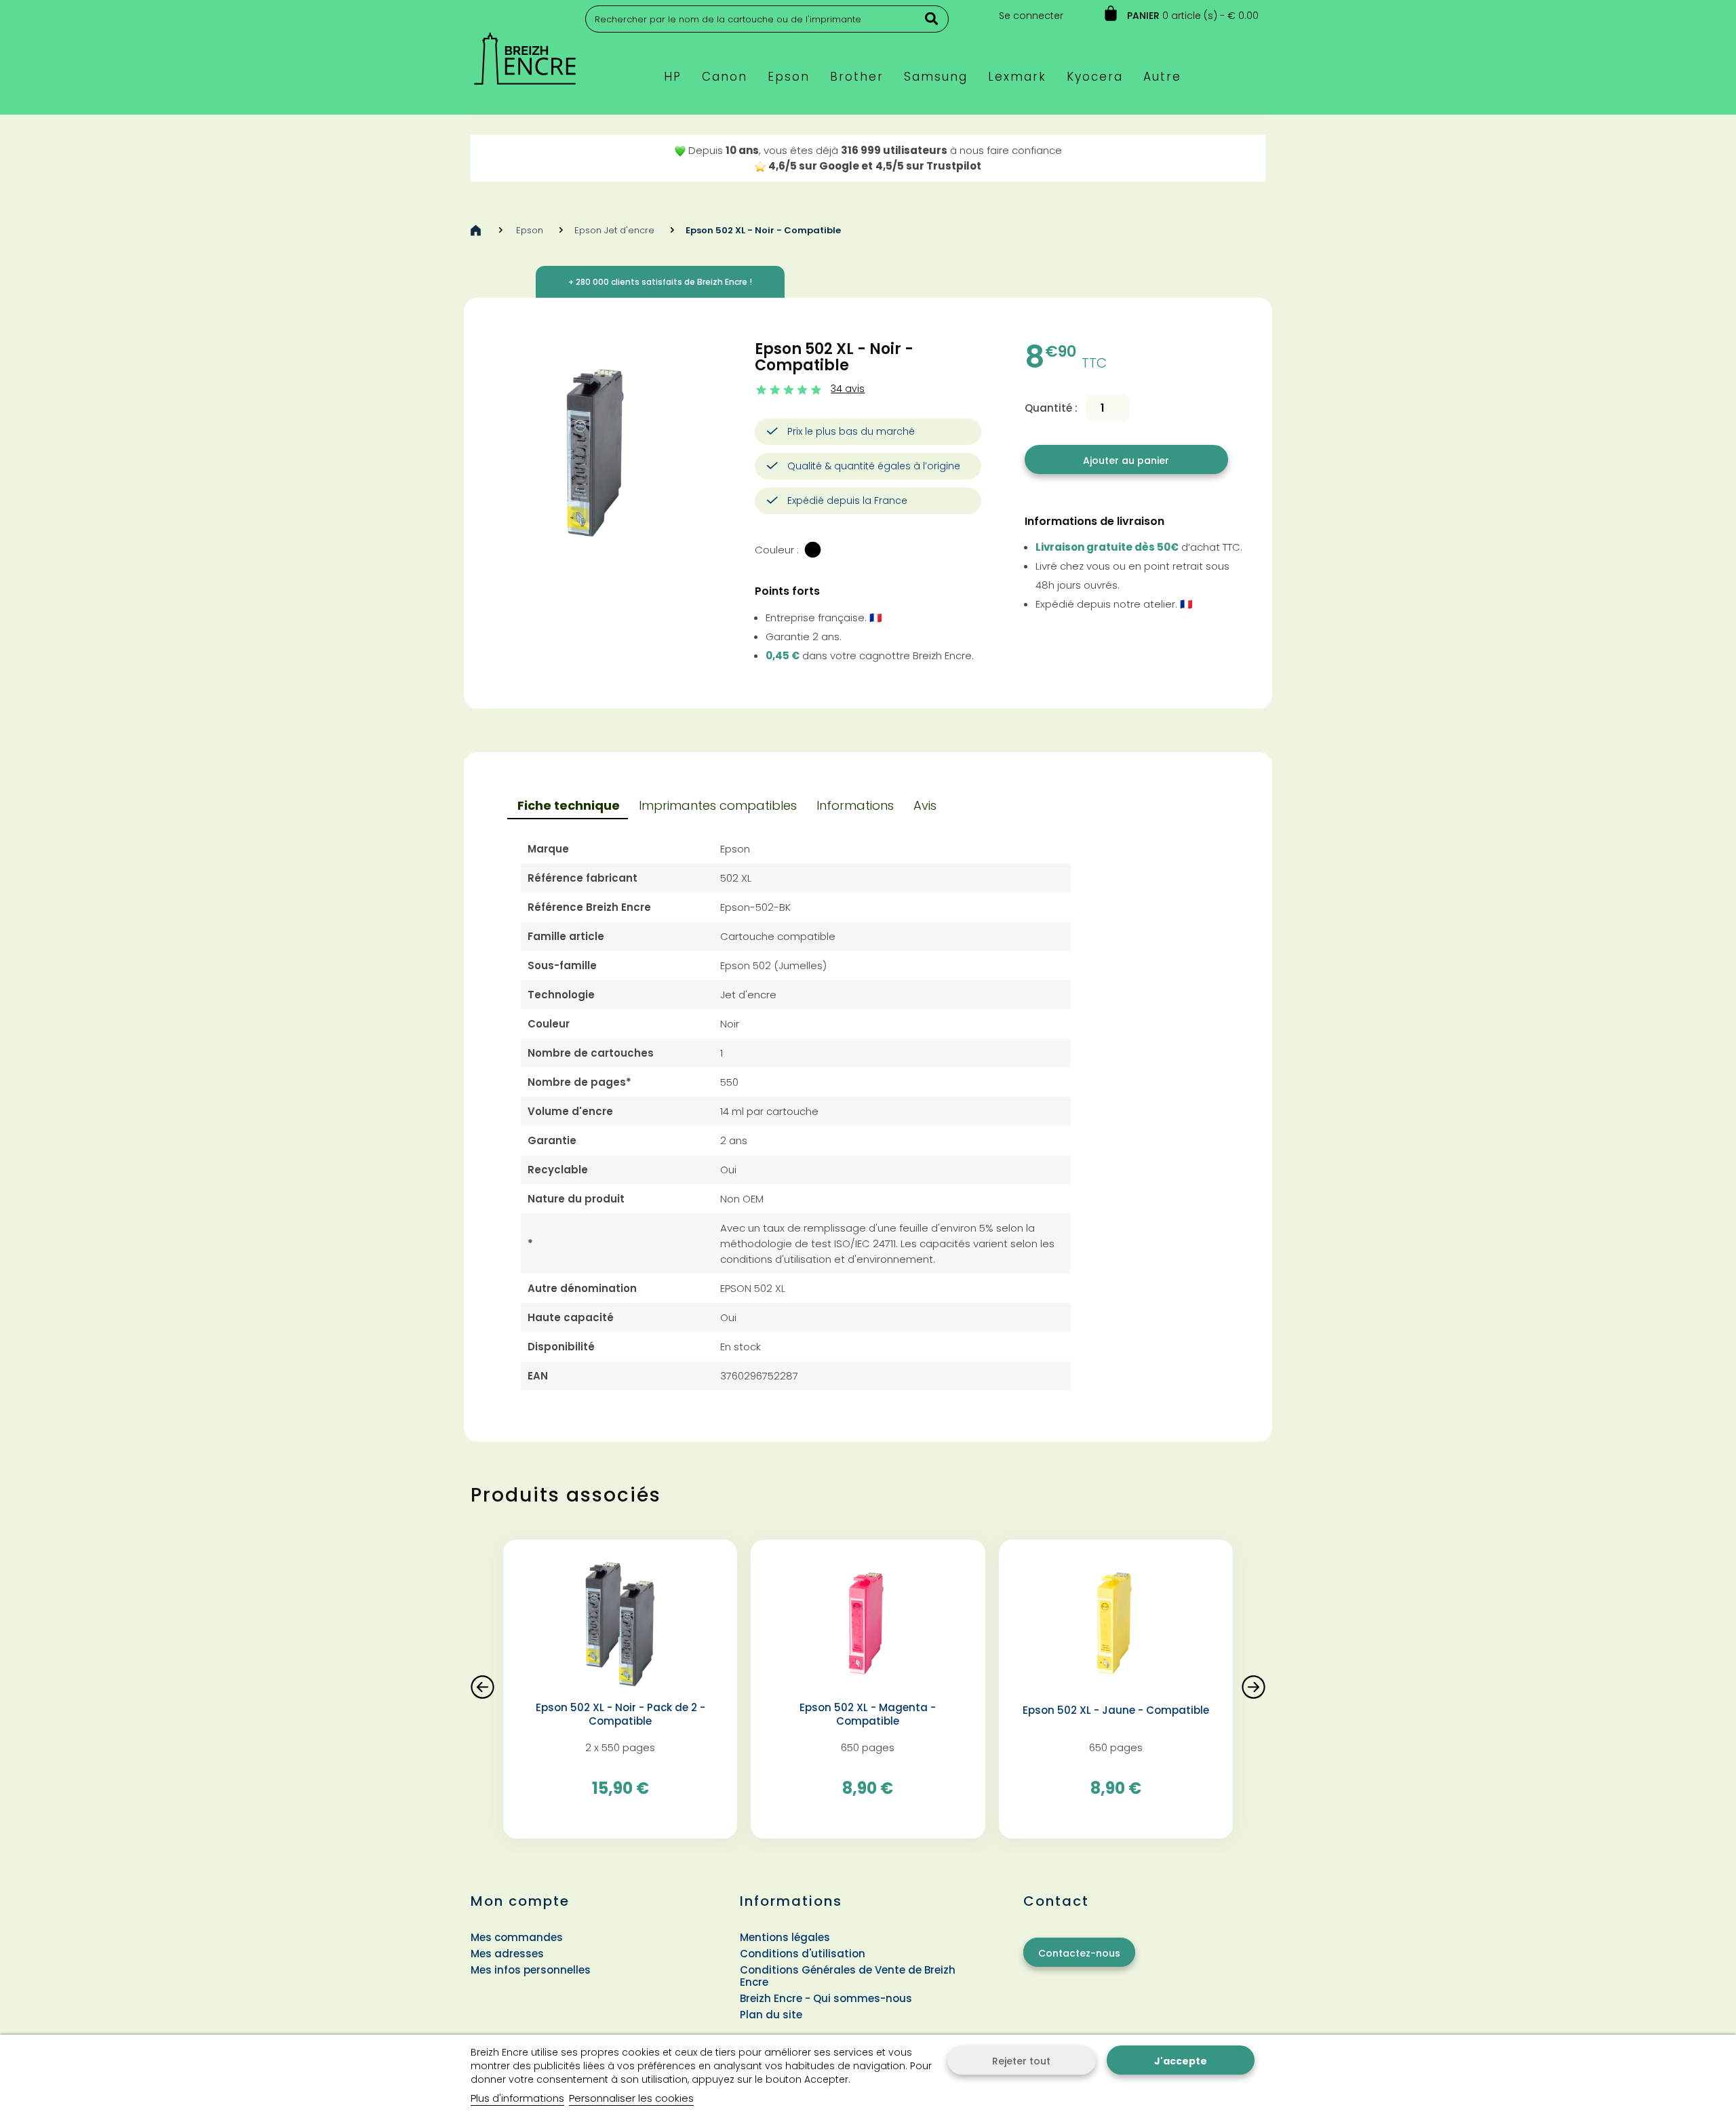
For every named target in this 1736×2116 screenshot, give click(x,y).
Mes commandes (517, 1937)
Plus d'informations (517, 2098)
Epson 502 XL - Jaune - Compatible (1116, 1710)
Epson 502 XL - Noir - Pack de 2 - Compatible (620, 1715)
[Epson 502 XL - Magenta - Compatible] (868, 1625)
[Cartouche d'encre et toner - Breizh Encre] (525, 53)
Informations (855, 805)
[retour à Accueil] (476, 230)
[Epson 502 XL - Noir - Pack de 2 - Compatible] (620, 1625)
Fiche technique (569, 805)
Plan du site (771, 2015)
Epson (530, 230)
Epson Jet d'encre (614, 230)
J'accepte (1181, 2061)
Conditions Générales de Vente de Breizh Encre (848, 1976)
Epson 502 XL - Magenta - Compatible (868, 1715)
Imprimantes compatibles (718, 805)
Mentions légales (785, 1937)
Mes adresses (507, 1954)
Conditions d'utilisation (803, 1954)
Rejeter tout (1021, 2061)
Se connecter (1031, 16)
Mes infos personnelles (531, 1970)
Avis (925, 805)
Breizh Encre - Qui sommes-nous (826, 1998)
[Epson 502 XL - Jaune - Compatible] (1116, 1625)
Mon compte (520, 1901)
